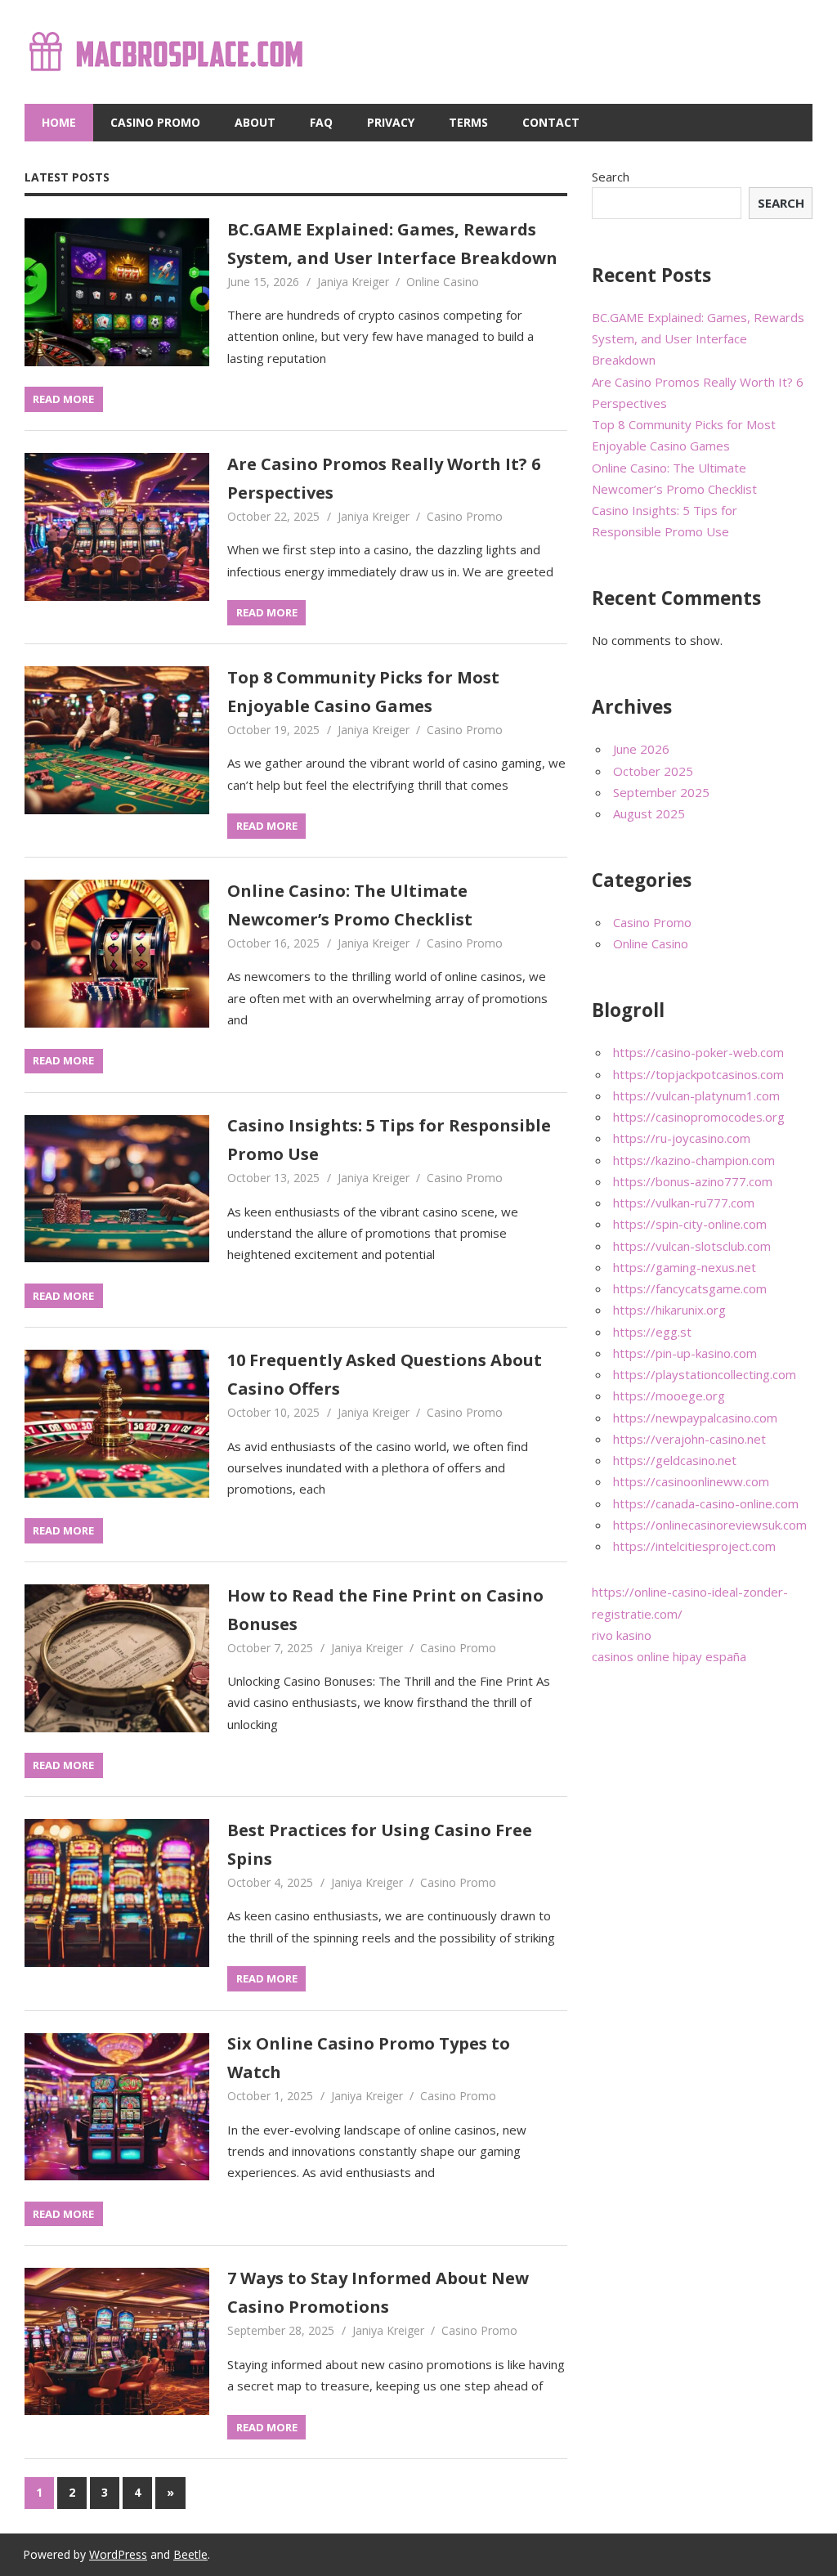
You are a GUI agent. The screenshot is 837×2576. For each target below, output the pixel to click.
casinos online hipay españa (669, 1656)
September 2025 (661, 792)
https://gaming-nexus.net (685, 1267)
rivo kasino (622, 1635)
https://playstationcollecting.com (705, 1374)
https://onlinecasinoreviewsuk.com (710, 1525)
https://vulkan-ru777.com (684, 1203)
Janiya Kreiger (353, 282)
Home (59, 122)
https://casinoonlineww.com (691, 1481)
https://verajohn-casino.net (689, 1439)
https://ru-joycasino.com (682, 1138)
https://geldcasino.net (675, 1460)
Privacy (391, 122)
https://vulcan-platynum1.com (696, 1095)
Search (611, 177)
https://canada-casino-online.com (706, 1503)
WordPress (118, 2554)
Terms (468, 122)
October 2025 (653, 771)
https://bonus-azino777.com (693, 1181)
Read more (63, 399)
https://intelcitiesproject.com (694, 1546)
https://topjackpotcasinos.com (698, 1074)
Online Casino (443, 282)
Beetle (190, 2554)
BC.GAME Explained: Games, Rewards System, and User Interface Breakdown (698, 339)
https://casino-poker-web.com (698, 1052)
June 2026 (641, 749)
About (255, 122)
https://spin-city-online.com (690, 1224)
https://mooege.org (669, 1396)
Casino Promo (155, 122)
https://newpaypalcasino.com (695, 1418)
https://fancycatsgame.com (690, 1288)
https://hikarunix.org (669, 1310)
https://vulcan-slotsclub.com (692, 1246)
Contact (551, 122)
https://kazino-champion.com (694, 1160)
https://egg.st (652, 1332)
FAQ (321, 122)
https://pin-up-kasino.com (685, 1353)
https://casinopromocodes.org (699, 1117)
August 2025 (649, 813)
